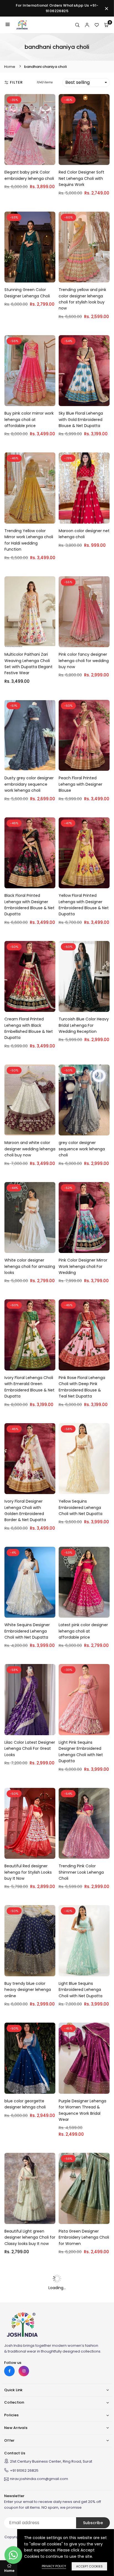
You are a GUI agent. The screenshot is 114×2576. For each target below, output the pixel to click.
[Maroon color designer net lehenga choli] (84, 488)
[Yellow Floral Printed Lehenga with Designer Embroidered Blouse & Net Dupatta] (84, 853)
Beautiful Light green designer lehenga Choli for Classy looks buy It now (30, 2237)
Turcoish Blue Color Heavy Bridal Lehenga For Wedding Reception (84, 1025)
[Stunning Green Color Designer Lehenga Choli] (30, 247)
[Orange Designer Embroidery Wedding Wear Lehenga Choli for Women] (84, 2306)
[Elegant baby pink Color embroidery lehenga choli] (30, 130)
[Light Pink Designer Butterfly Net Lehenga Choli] (30, 2430)
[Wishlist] (97, 25)
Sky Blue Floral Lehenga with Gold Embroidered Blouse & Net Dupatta (81, 419)
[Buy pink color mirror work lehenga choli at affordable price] (30, 371)
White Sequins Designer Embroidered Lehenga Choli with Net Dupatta (27, 1631)
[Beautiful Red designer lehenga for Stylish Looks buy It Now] (30, 1823)
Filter (16, 82)
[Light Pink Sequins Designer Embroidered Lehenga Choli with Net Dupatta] (84, 1700)
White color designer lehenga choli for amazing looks (30, 1266)
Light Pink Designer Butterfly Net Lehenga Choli (25, 2478)
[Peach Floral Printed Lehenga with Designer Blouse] (84, 735)
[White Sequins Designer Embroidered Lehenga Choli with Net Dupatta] (30, 1582)
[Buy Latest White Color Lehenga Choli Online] (84, 2430)
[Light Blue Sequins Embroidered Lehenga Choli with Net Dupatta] (84, 1941)
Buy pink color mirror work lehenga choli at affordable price (29, 419)
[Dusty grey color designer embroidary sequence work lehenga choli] (30, 735)
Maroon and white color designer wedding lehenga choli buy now (30, 1149)
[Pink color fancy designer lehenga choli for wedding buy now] (84, 612)
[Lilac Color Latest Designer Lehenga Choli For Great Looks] (30, 1700)
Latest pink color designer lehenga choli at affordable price (83, 1631)
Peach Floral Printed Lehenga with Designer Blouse (81, 784)
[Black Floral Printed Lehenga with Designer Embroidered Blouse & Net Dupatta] (30, 853)
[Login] (87, 25)
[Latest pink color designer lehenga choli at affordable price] (84, 1582)
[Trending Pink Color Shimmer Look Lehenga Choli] (84, 1823)
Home (10, 67)
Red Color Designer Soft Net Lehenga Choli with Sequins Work (81, 178)
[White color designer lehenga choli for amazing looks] (30, 1218)
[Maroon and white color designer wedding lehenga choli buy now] (30, 1100)
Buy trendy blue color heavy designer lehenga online (28, 1990)
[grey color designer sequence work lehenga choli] (84, 1100)
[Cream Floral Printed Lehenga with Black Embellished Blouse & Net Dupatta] (30, 977)
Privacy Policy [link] (54, 2566)
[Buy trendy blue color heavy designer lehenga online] (30, 1941)
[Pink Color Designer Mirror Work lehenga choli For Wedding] (84, 1218)
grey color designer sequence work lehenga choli (82, 1149)
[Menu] (8, 25)
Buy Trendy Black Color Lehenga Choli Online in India (27, 2355)
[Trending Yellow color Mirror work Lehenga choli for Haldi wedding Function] (30, 488)
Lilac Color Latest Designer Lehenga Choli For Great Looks (30, 1749)
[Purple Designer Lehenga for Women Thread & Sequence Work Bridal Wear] (84, 2058)
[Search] (77, 25)
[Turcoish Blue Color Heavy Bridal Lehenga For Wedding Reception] (84, 977)
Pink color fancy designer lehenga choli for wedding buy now (84, 661)
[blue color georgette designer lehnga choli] (30, 2058)
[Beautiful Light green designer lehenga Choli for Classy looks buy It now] (30, 2188)
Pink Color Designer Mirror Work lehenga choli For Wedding (83, 1266)
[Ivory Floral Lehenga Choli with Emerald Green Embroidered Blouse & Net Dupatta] (30, 1335)
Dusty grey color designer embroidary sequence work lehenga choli (29, 784)
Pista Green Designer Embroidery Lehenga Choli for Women (84, 2237)
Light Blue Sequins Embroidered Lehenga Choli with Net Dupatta (81, 1990)
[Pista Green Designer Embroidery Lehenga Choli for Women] (84, 2188)
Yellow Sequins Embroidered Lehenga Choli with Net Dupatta (81, 1507)
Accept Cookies (89, 2566)
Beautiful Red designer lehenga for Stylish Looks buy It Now (28, 1872)
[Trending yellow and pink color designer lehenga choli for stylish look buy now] (84, 247)
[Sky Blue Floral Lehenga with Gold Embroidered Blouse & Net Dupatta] (84, 371)
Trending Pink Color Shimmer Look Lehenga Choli (81, 1872)
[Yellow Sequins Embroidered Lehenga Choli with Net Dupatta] (84, 1459)
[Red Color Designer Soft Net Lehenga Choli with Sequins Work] (84, 130)
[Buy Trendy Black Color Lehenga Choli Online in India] (30, 2306)
